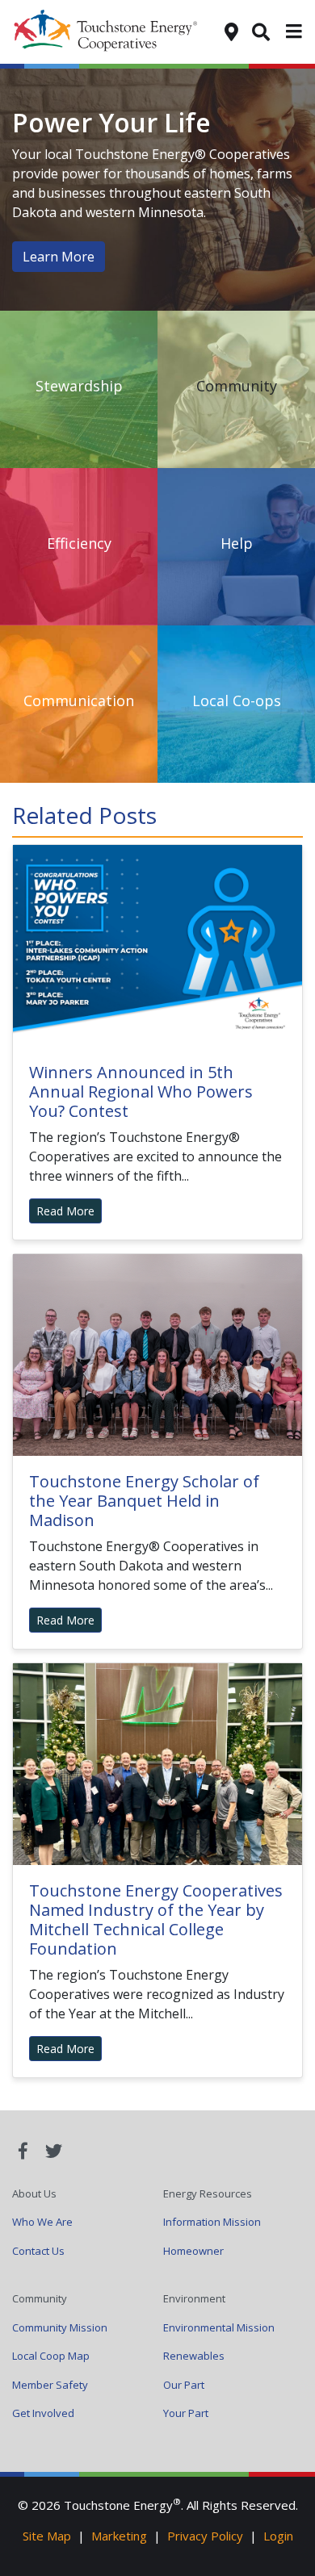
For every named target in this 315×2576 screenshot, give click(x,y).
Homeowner (193, 2251)
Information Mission (212, 2222)
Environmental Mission (219, 2327)
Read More (65, 1211)
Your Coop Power (118, 32)
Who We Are (42, 2222)
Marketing (119, 2536)
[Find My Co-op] (231, 31)
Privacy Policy (205, 2536)
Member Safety (50, 2385)
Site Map (47, 2536)
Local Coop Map (51, 2356)
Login (278, 2536)
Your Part (186, 2413)
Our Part (184, 2385)
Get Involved (43, 2413)
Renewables (194, 2356)
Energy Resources (208, 2193)
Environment (194, 2298)
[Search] (261, 31)
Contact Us (38, 2251)
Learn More (59, 257)
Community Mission (60, 2327)
